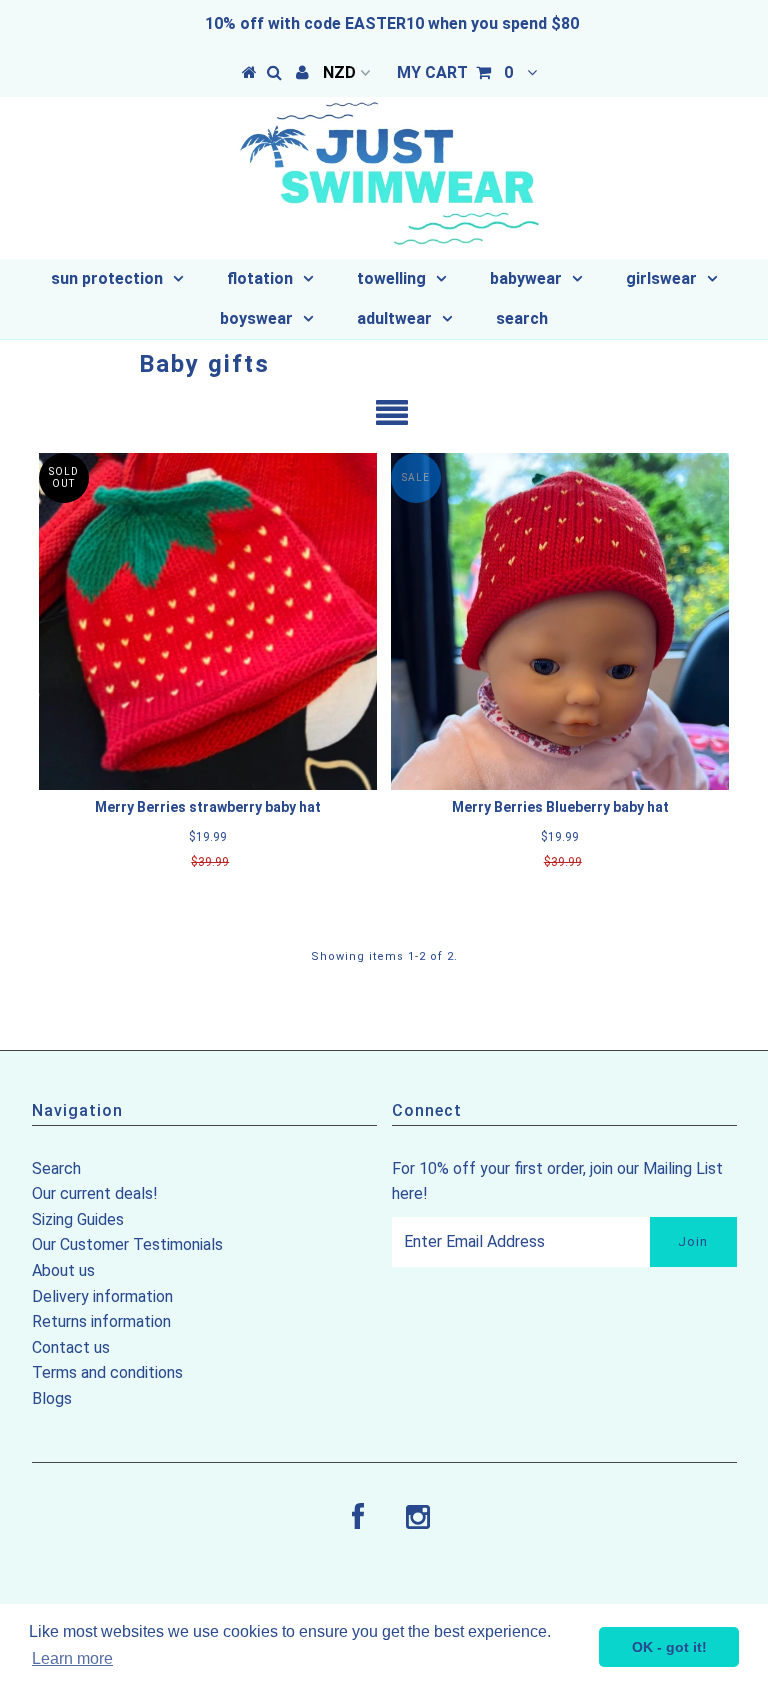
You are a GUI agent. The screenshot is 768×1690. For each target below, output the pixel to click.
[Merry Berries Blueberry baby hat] (560, 622)
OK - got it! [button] (669, 1647)
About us (63, 1270)
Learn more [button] (72, 1658)
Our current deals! (95, 1193)
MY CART (455, 72)
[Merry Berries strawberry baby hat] (208, 622)
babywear (526, 278)
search (522, 318)
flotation (260, 278)
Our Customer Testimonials (127, 1244)
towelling (391, 278)
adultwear (394, 318)
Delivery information (102, 1296)
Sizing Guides (78, 1219)
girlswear (661, 278)
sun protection (107, 278)
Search (56, 1168)
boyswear (256, 318)
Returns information (101, 1321)
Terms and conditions (107, 1372)
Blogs (52, 1398)
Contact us (71, 1347)
